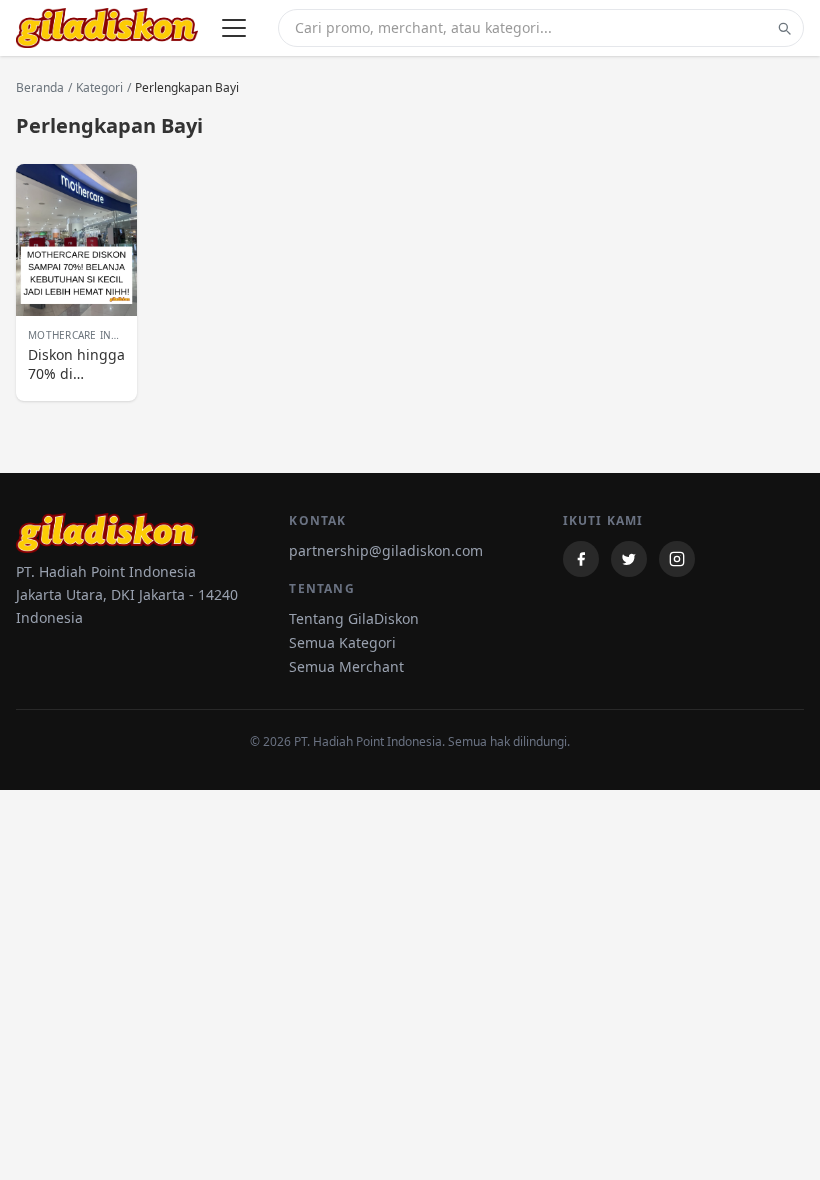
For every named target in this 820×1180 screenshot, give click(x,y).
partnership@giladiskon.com (386, 550)
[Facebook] (581, 559)
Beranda (40, 88)
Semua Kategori (342, 642)
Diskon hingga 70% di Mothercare (76, 364)
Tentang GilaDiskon (354, 618)
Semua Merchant (346, 666)
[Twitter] (629, 559)
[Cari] (784, 28)
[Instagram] (677, 559)
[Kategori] (234, 28)
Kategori (99, 88)
